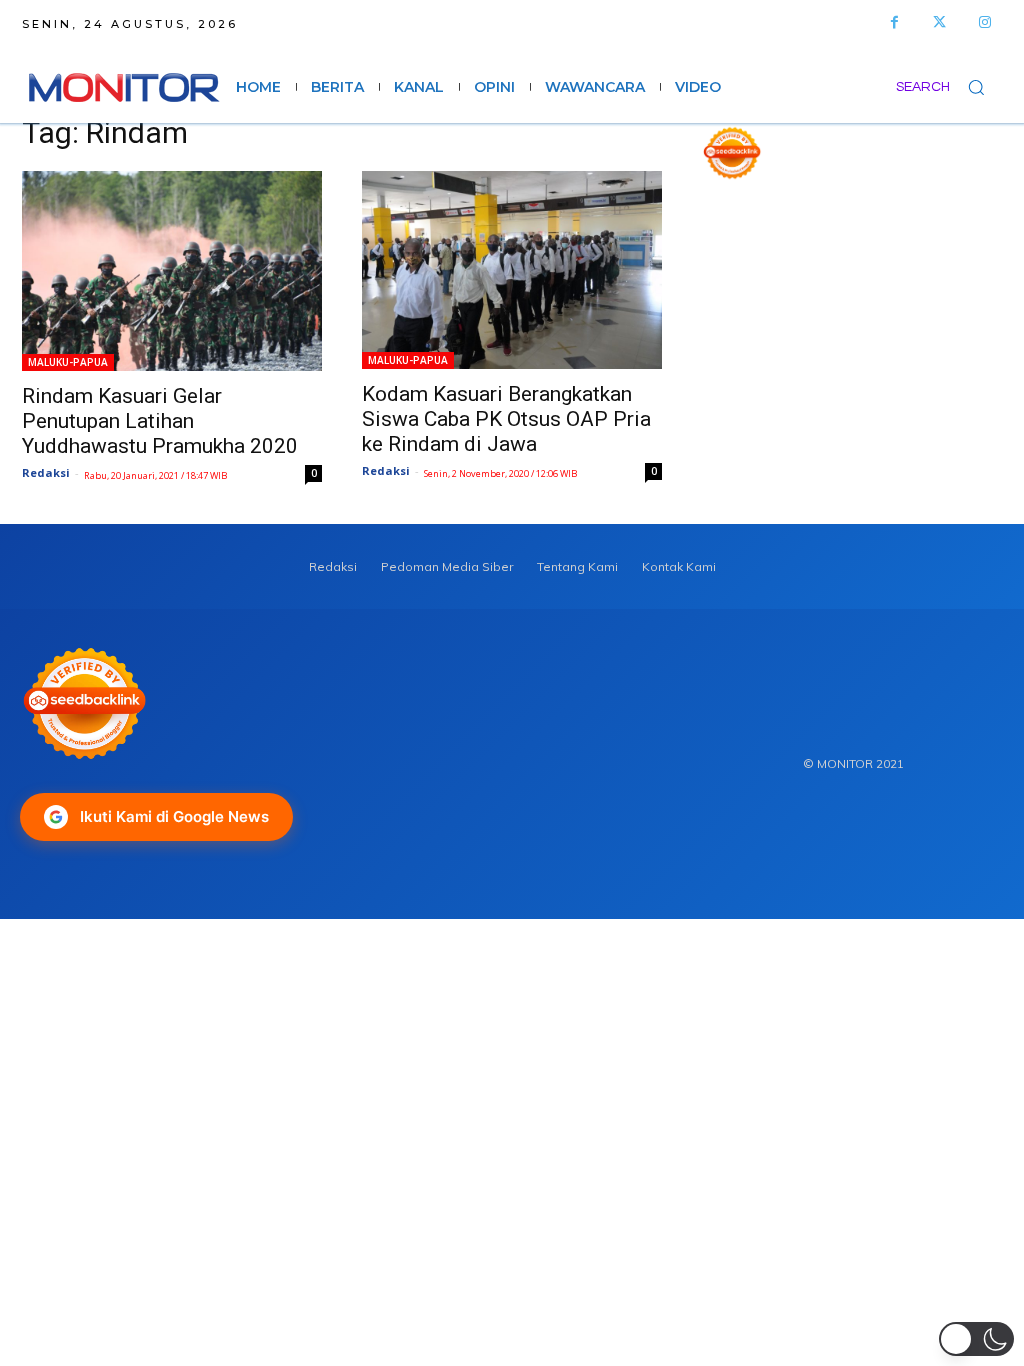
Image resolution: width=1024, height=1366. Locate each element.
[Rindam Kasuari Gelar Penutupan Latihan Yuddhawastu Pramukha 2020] (172, 271)
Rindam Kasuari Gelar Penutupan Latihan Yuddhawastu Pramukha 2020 (160, 421)
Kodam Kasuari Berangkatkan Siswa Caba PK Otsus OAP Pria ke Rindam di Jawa (506, 419)
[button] (949, 87)
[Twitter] (939, 22)
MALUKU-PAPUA (68, 362)
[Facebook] (894, 22)
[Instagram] (984, 22)
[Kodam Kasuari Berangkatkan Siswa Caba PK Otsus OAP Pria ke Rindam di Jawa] (512, 270)
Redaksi (46, 472)
